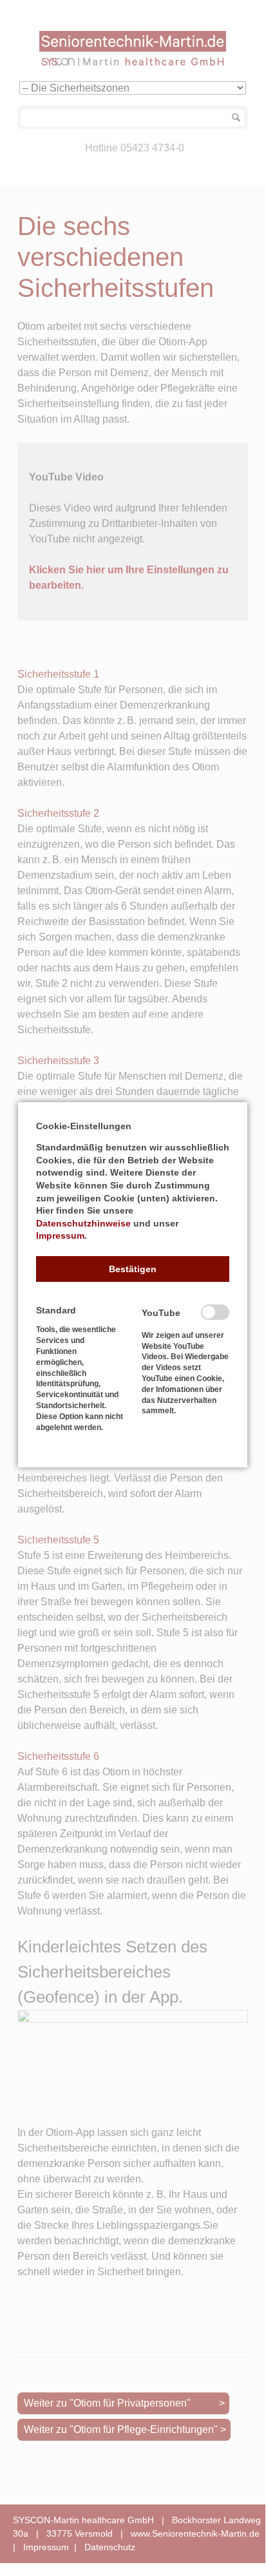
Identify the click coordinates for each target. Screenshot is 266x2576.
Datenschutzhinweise (83, 1223)
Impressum (60, 1236)
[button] (133, 1269)
